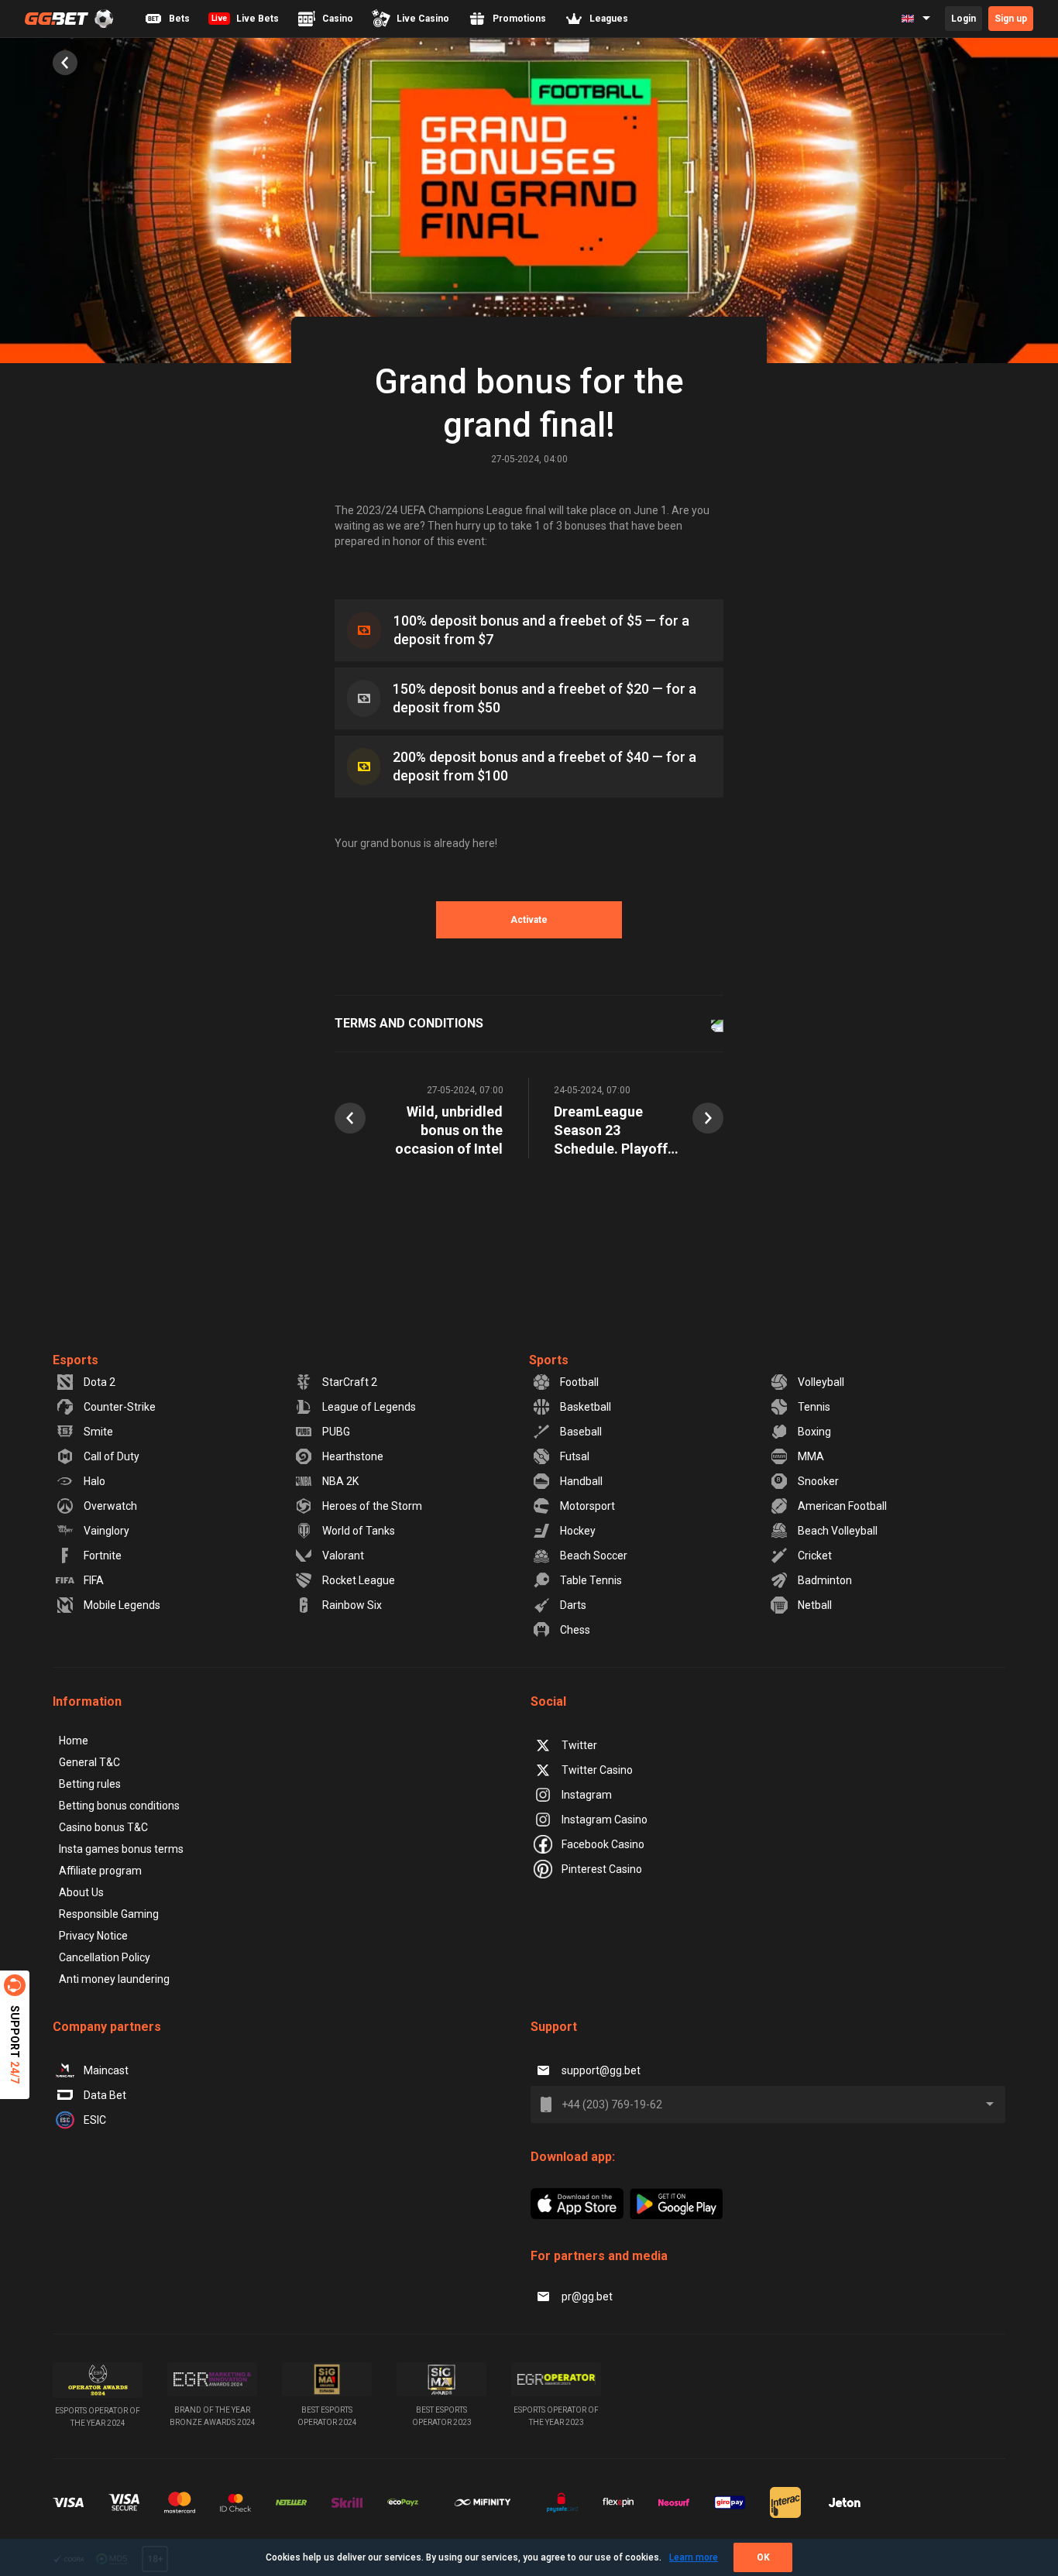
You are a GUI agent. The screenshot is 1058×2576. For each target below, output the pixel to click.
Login (964, 19)
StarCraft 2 (350, 1382)
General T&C (89, 1762)
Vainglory (106, 1531)
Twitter (579, 1745)
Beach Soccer (594, 1556)
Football (579, 1382)
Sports (549, 1360)
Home (74, 1741)
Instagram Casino (605, 1820)
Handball (581, 1481)
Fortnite (103, 1556)
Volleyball (821, 1382)
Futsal (575, 1456)
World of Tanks (359, 1531)
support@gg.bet (601, 2070)
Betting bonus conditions (119, 1806)
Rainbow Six (352, 1605)
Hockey (578, 1531)
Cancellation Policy (105, 1957)
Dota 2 (100, 1382)
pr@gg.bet (587, 2296)
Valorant (343, 1556)
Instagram (587, 1795)
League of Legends (369, 1407)
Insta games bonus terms (121, 1849)
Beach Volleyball (838, 1531)
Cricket (815, 1556)
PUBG (336, 1432)
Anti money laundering (114, 1979)
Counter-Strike (120, 1407)
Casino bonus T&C (103, 1827)
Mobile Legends (122, 1605)
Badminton (825, 1580)
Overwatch (110, 1506)
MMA (811, 1456)
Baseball (581, 1432)
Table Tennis (591, 1580)
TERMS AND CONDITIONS (409, 1023)
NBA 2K (340, 1481)
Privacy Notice (93, 1936)
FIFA (94, 1580)
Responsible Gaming (109, 1914)
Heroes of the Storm (372, 1506)
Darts (573, 1605)
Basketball (586, 1407)
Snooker (818, 1481)
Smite (98, 1432)
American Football (842, 1506)
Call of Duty (112, 1456)
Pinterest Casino (602, 1869)
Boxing (814, 1432)
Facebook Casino (603, 1844)
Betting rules (90, 1784)
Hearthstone (353, 1456)
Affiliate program (100, 1871)
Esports (76, 1360)
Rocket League (359, 1580)
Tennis (814, 1407)
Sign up (1011, 19)
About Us (81, 1892)
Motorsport (587, 1506)
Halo (94, 1481)
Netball (815, 1605)
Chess (575, 1630)
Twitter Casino (597, 1770)
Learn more (694, 2557)
